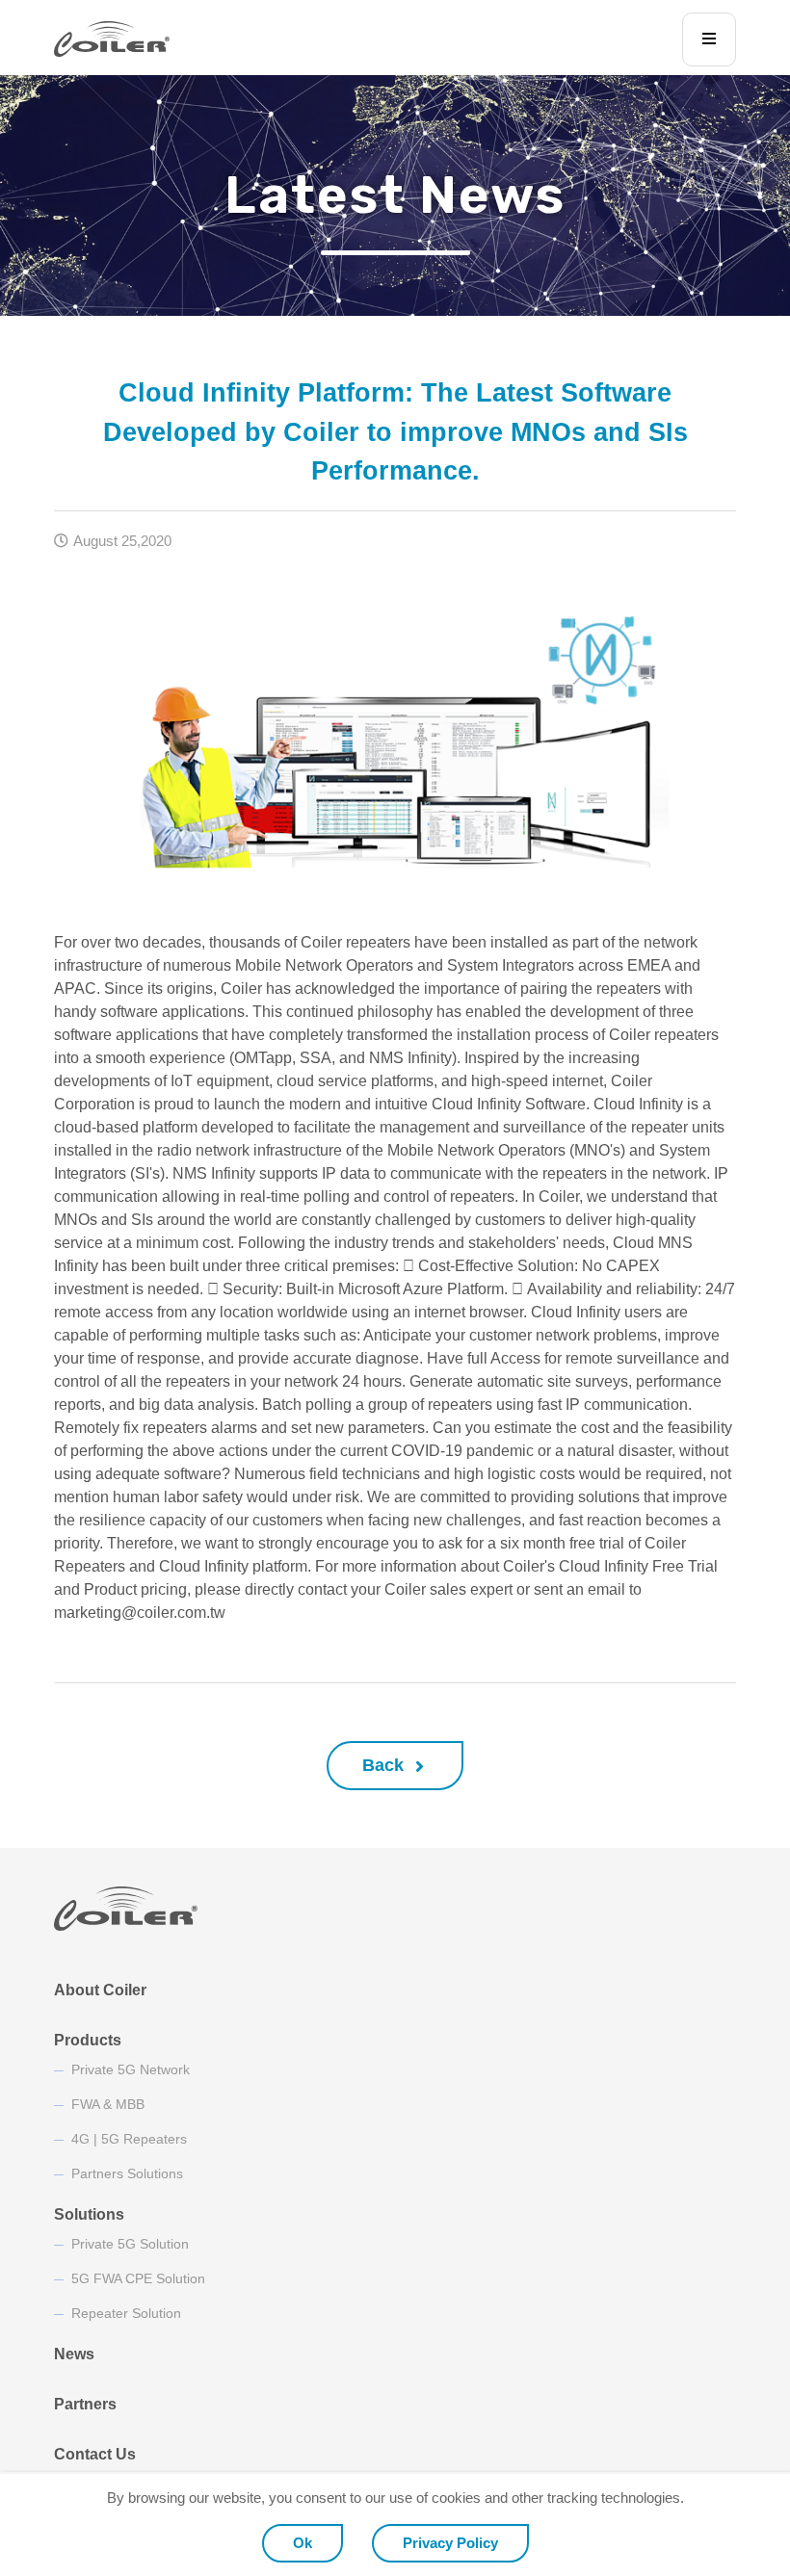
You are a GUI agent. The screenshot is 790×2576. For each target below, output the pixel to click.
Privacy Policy (450, 2543)
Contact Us (95, 2454)
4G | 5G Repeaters (129, 2139)
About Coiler (100, 1990)
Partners (85, 2404)
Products (88, 2040)
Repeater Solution (126, 2313)
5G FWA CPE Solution (138, 2278)
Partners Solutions (127, 2173)
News (74, 2354)
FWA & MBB (108, 2104)
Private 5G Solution (130, 2244)
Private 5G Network (131, 2069)
